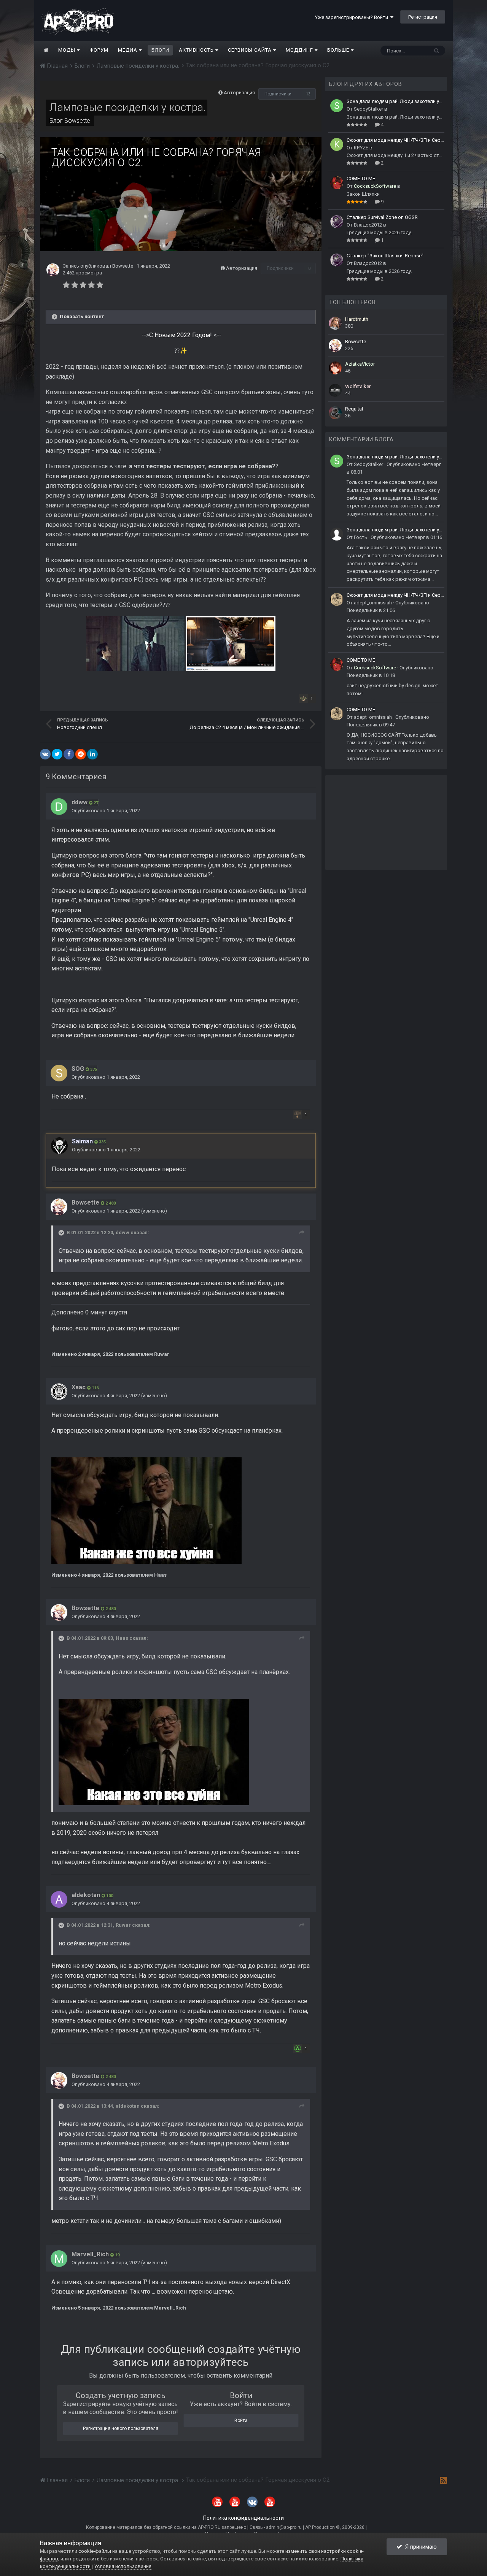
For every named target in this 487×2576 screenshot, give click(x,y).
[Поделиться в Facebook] (69, 754)
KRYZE (361, 148)
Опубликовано (106, 811)
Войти (241, 2421)
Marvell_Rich (90, 2254)
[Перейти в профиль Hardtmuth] (335, 323)
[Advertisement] (386, 823)
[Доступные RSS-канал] (443, 2480)
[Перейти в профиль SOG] (59, 1073)
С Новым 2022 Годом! (181, 335)
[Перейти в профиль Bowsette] (53, 270)
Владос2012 (368, 225)
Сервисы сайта (251, 50)
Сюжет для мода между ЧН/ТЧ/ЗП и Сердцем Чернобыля (395, 140)
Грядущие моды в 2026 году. (379, 232)
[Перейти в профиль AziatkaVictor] (335, 368)
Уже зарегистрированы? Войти (353, 17)
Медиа (128, 50)
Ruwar (123, 1925)
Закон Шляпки (363, 194)
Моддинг (300, 50)
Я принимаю (419, 2547)
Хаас (79, 1387)
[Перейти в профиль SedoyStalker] (337, 106)
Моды (68, 50)
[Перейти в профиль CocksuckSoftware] (337, 183)
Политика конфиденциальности (243, 2518)
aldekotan (86, 1895)
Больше (338, 50)
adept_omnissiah (373, 603)
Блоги (160, 50)
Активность (197, 50)
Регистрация (423, 17)
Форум (99, 50)
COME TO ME (361, 178)
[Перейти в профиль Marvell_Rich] (59, 2259)
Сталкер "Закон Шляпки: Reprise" (385, 256)
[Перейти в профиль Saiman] (59, 1146)
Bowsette (77, 121)
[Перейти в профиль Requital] (335, 413)
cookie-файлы (95, 2551)
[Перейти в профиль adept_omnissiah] (337, 599)
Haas (122, 1638)
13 (308, 94)
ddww (80, 802)
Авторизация (239, 93)
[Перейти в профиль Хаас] (59, 1392)
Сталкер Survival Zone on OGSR (382, 217)
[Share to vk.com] (45, 754)
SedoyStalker (368, 109)
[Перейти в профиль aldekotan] (59, 1899)
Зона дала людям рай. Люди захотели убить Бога (395, 101)
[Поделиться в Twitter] (57, 754)
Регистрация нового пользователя (121, 2429)
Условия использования (123, 2566)
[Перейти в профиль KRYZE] (337, 144)
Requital (354, 409)
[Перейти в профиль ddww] (59, 807)
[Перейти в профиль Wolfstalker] (335, 390)
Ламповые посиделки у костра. (128, 107)
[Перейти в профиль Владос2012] (337, 222)
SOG (78, 1069)
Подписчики (278, 94)
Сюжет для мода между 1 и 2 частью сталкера (395, 155)
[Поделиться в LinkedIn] (92, 754)
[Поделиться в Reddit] (81, 754)
